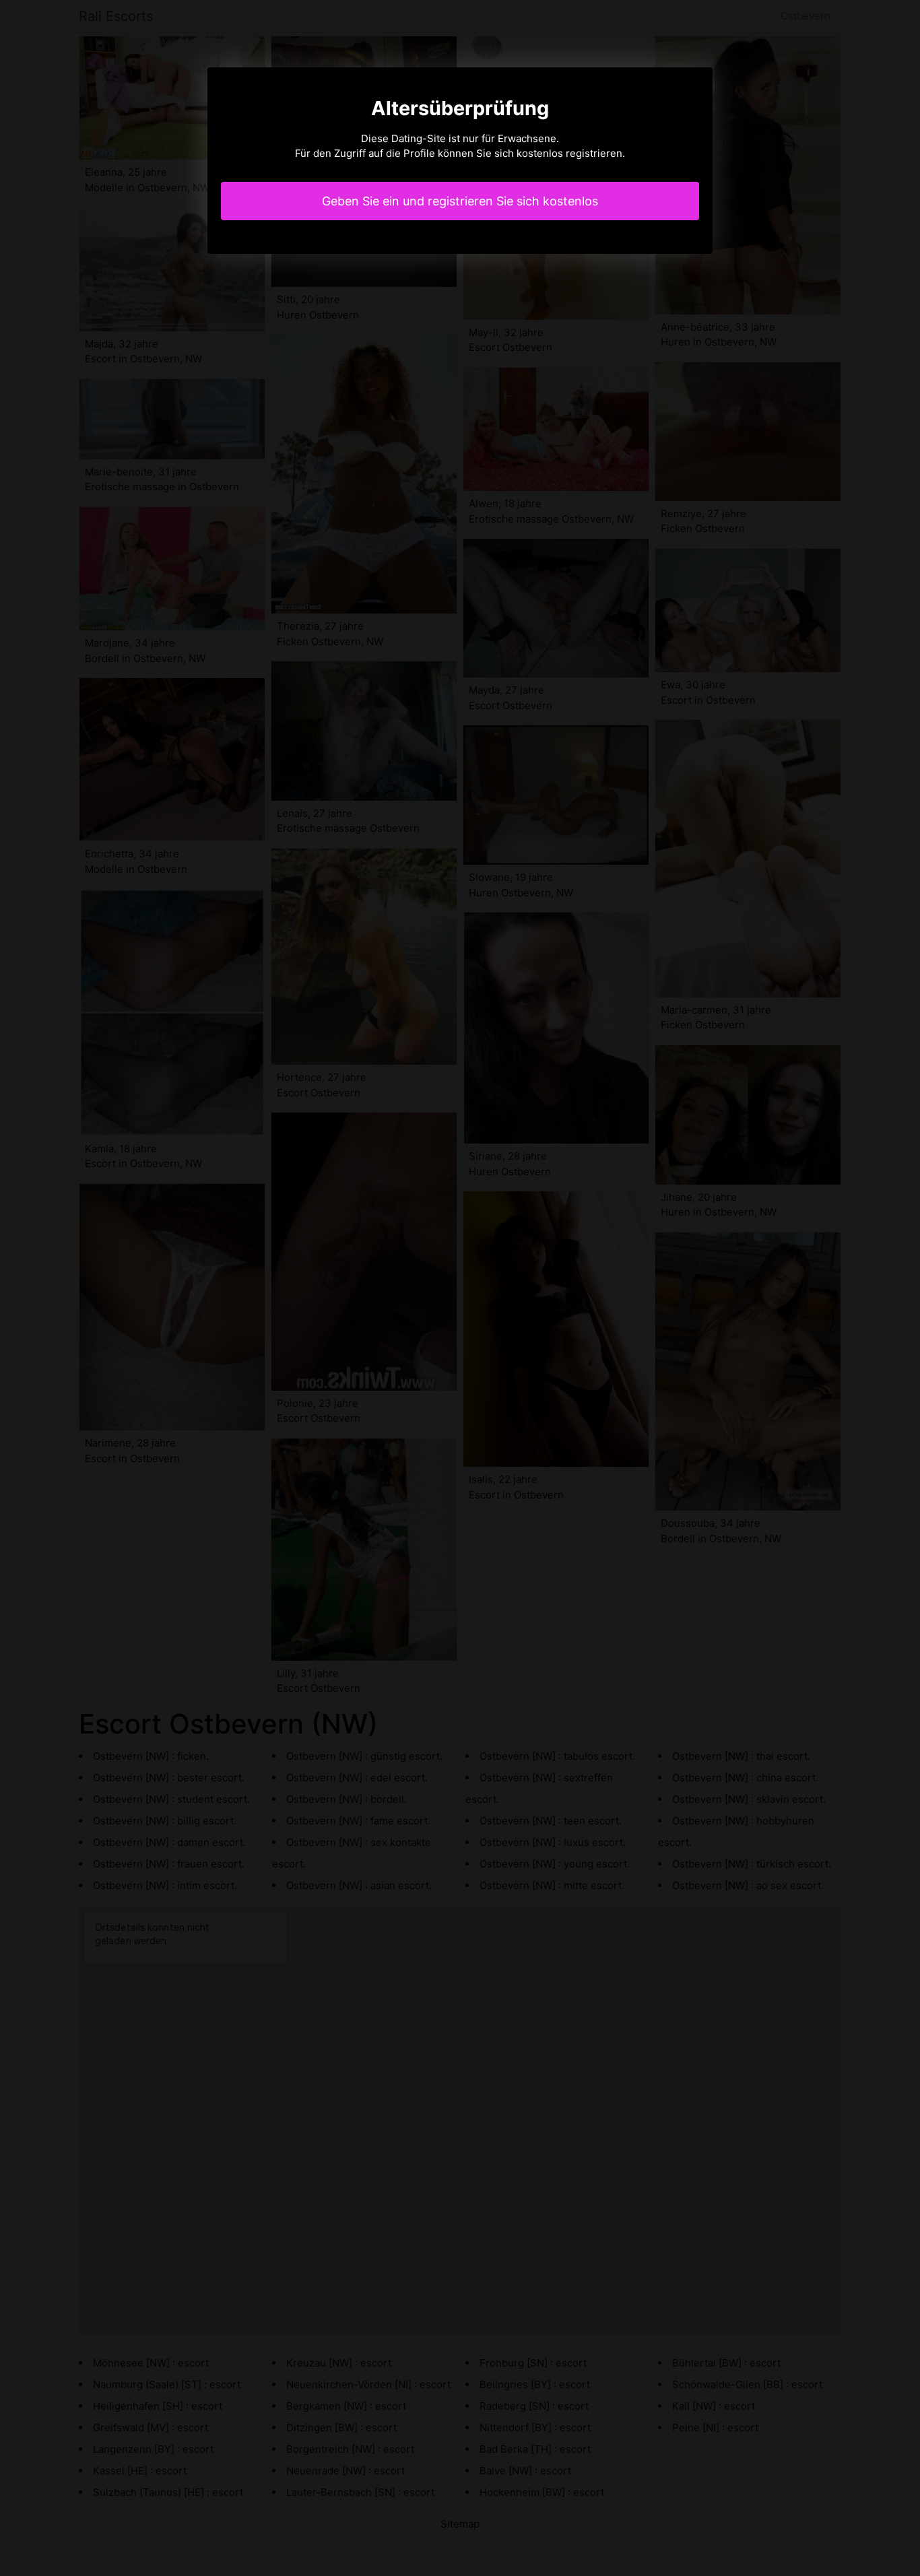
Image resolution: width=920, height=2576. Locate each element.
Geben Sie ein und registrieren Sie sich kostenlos (460, 201)
